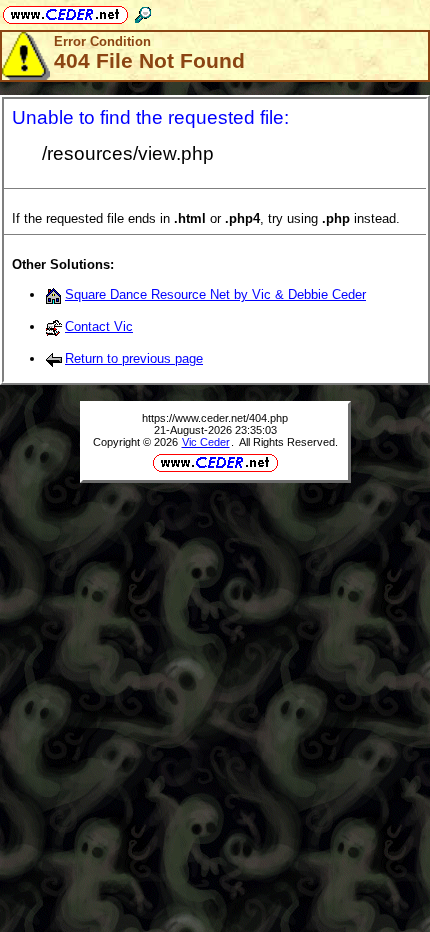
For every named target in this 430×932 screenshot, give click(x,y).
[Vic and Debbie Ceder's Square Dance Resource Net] (65, 11)
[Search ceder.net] (143, 11)
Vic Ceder (206, 442)
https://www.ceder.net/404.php (215, 418)
